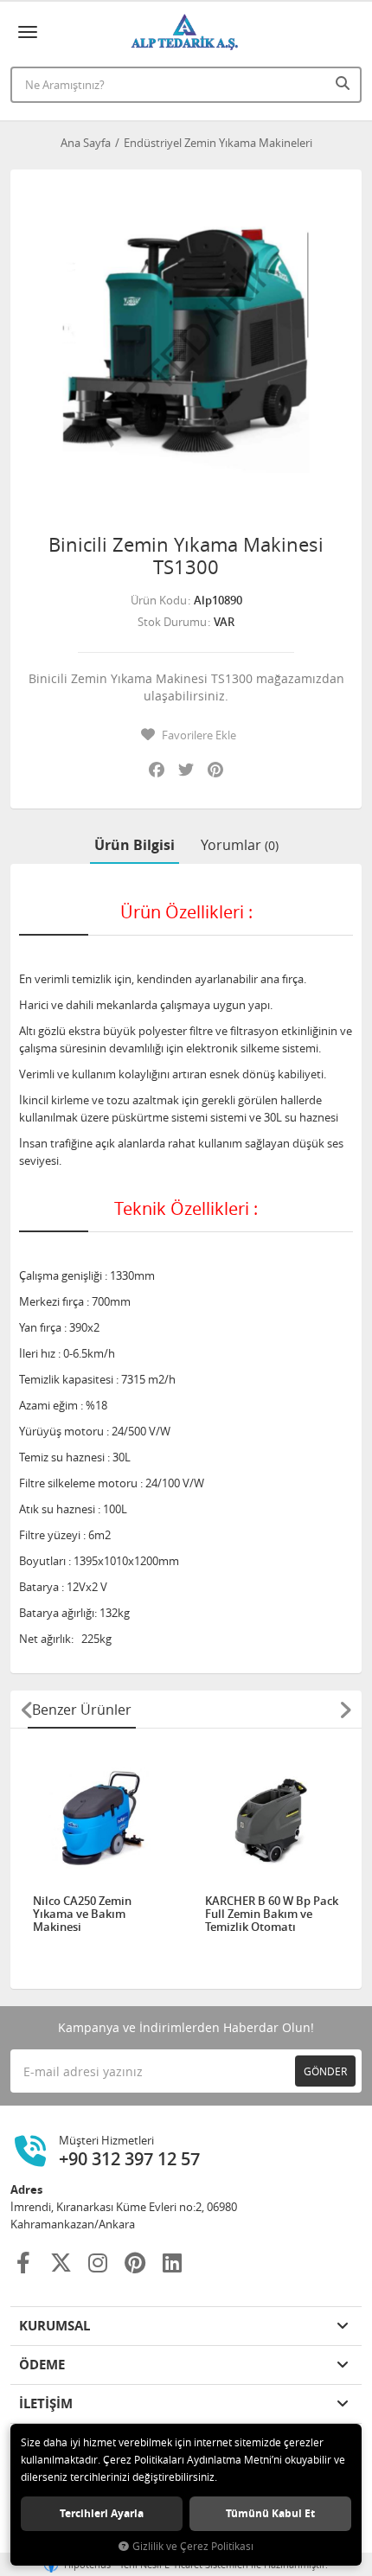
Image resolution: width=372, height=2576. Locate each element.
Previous (27, 1710)
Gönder (325, 2071)
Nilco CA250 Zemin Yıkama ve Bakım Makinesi (82, 1914)
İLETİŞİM (46, 2403)
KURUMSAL (55, 2326)
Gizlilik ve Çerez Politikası (193, 2546)
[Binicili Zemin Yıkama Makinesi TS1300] (186, 345)
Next (345, 1710)
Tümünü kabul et (270, 2513)
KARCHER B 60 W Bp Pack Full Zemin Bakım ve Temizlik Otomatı (272, 1914)
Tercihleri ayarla (102, 2513)
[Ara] (344, 83)
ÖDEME (42, 2365)
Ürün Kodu (159, 600)
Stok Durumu (172, 622)
